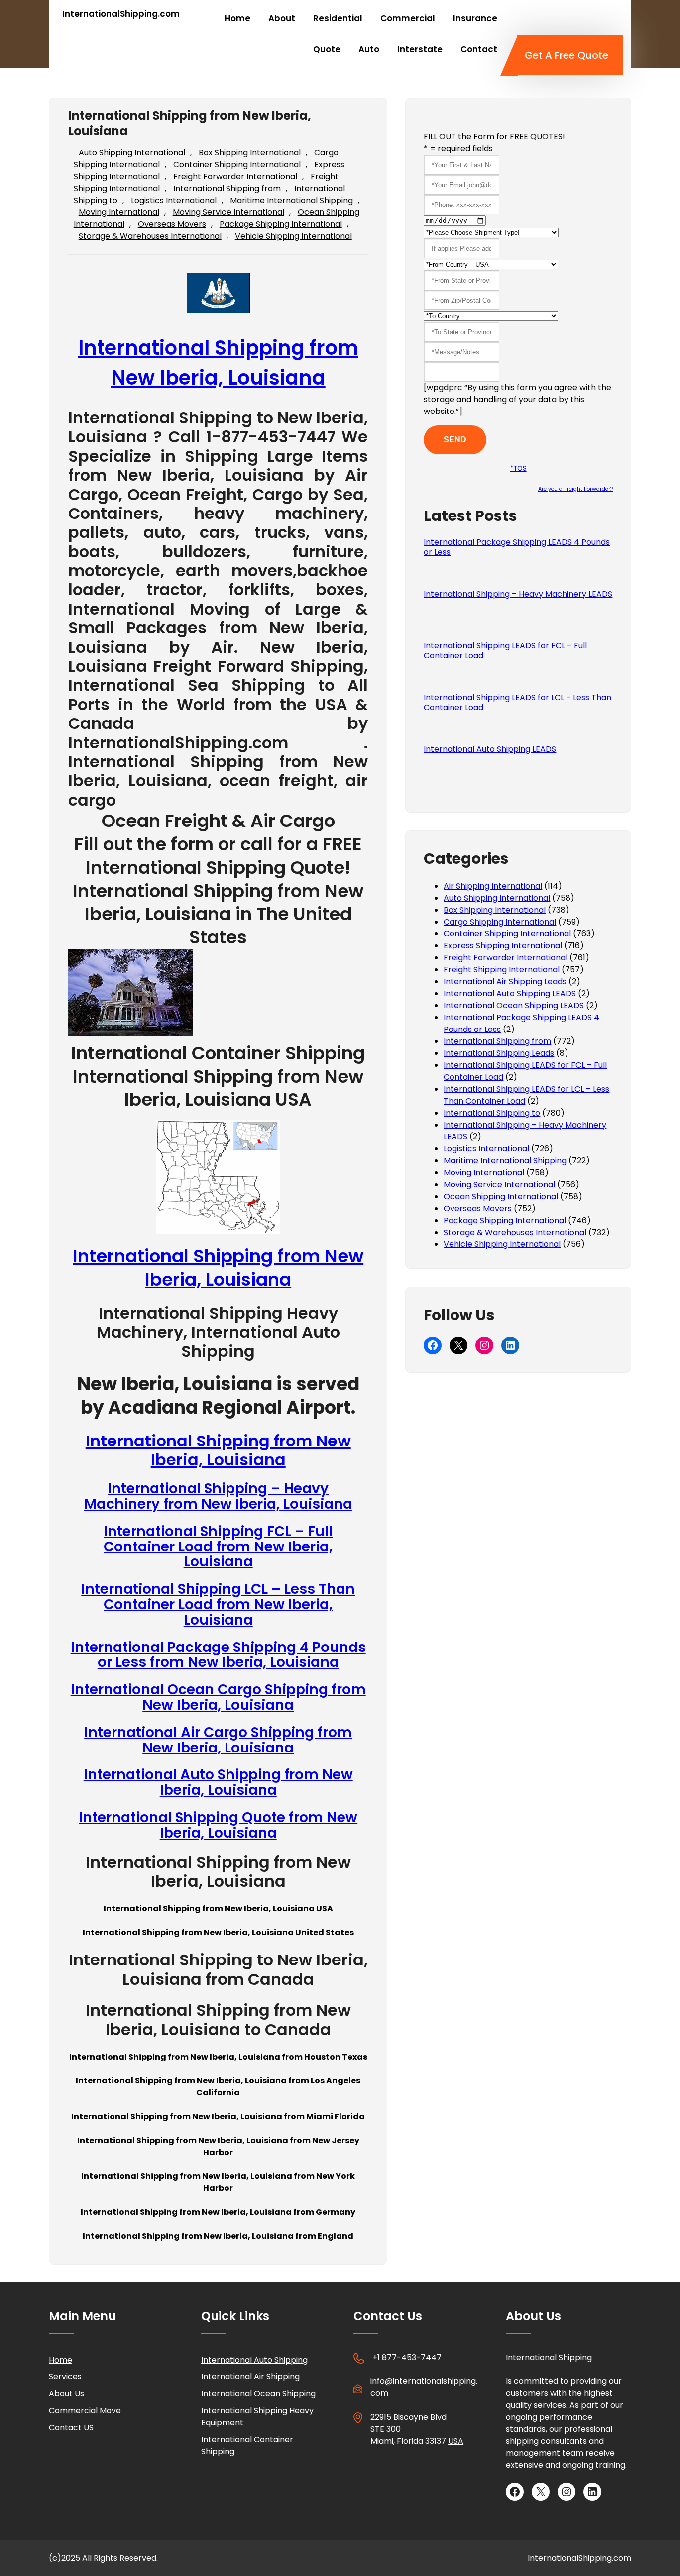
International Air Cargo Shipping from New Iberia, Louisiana (218, 1740)
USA (456, 2441)
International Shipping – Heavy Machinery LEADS (518, 594)
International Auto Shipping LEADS (490, 749)
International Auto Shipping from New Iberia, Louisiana (218, 1782)
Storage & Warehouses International (150, 236)
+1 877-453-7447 (407, 2357)
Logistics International (174, 200)
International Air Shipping (250, 2377)
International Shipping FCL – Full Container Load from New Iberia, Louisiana (218, 1547)
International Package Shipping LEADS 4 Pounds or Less (517, 547)
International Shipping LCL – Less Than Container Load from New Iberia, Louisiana (218, 1604)
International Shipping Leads (499, 1053)
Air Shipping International (493, 886)
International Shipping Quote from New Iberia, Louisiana (218, 1825)
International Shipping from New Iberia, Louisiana (218, 1268)
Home (60, 2360)
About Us (66, 2394)
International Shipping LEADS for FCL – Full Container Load (505, 651)
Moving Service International (228, 212)
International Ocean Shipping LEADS (514, 1005)
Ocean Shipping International (501, 1196)
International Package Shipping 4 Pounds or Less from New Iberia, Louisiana (218, 1655)
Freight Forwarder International (235, 176)
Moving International (119, 212)
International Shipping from (227, 188)
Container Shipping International (237, 164)
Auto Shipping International (132, 153)
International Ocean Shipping (258, 2394)
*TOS (518, 468)
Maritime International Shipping (291, 200)
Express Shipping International (503, 946)
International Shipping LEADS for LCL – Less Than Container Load (517, 703)
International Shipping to (492, 1113)
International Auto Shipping (254, 2360)
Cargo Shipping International (500, 922)
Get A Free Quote (567, 55)
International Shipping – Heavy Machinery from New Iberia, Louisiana (218, 1496)
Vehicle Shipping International (293, 236)
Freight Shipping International (502, 970)
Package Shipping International (281, 224)
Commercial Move (85, 2411)
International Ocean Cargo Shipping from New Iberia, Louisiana (218, 1697)
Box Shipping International (250, 153)
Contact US (71, 2427)
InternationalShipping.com (121, 14)
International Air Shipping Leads (505, 981)
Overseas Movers (172, 224)
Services (65, 2377)
